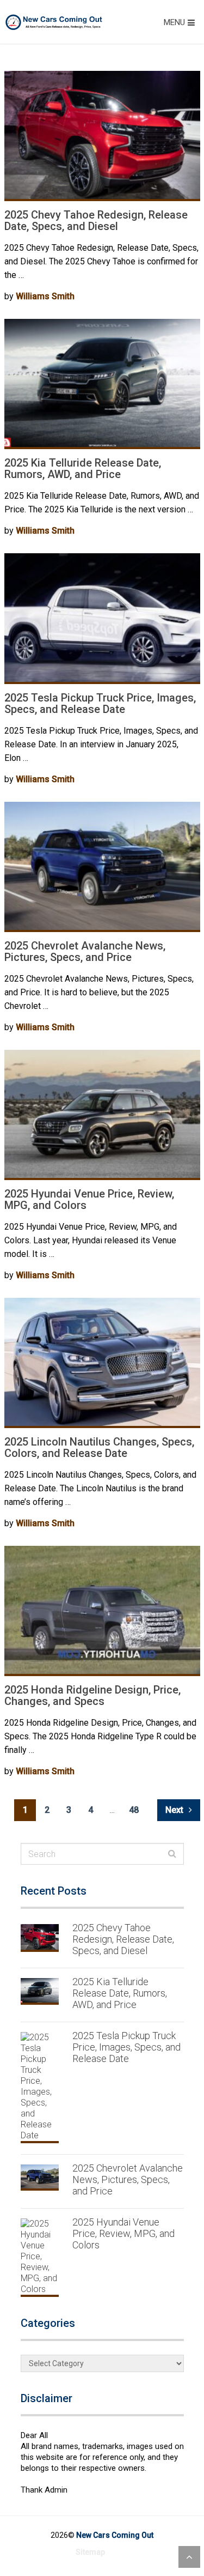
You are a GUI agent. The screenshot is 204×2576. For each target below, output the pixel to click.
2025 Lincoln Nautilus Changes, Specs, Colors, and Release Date (99, 1447)
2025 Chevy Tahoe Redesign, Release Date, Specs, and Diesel (96, 220)
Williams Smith (45, 296)
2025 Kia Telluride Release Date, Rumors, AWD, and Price (83, 468)
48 (134, 1810)
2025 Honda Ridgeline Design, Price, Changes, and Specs (92, 1695)
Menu (174, 22)
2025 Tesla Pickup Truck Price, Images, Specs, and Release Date (100, 703)
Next (175, 1810)
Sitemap (90, 2552)
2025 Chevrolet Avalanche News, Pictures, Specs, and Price (85, 951)
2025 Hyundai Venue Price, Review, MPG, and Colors (89, 1199)
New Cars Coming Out (115, 2535)
